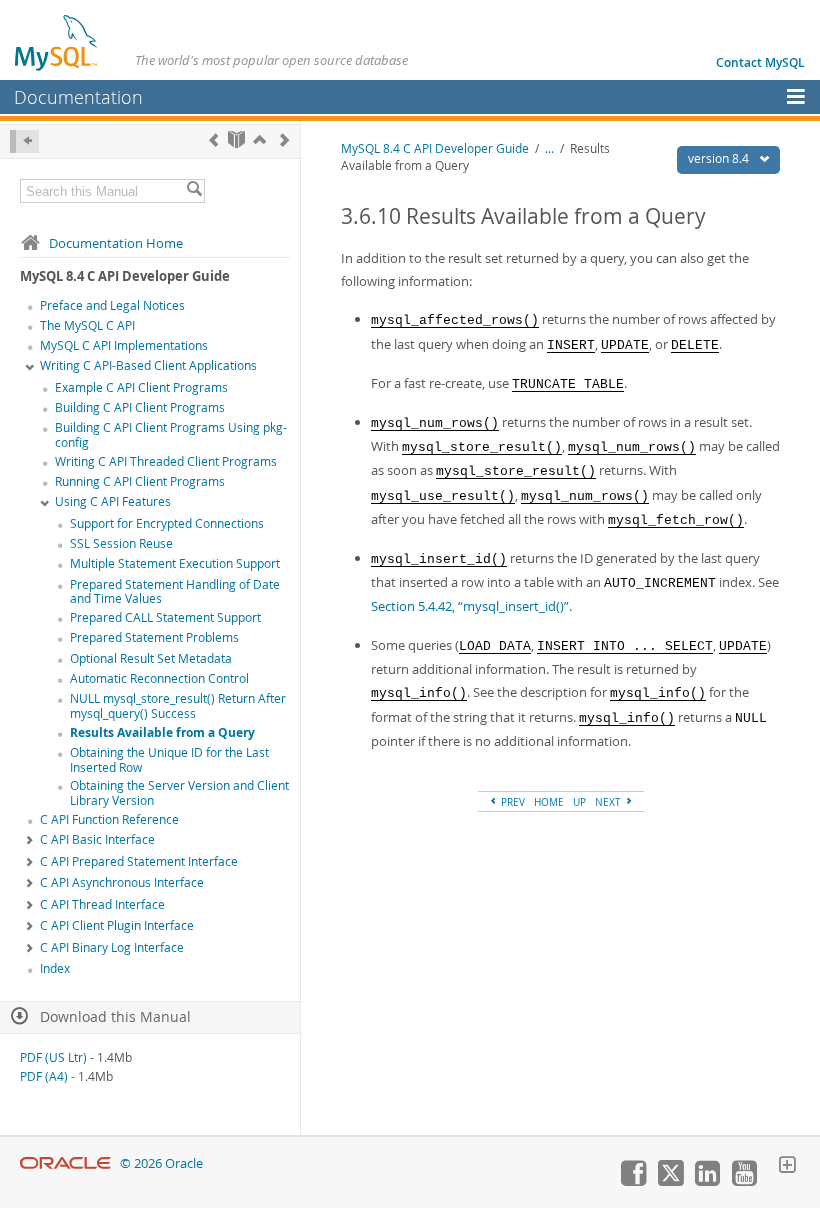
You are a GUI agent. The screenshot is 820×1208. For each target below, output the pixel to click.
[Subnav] (30, 367)
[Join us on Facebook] (633, 1181)
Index (55, 968)
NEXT (609, 802)
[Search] (194, 191)
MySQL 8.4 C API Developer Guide (435, 148)
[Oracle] (65, 1163)
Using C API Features (113, 501)
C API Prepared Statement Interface (139, 861)
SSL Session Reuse (121, 543)
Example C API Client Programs (141, 387)
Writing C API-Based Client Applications (148, 365)
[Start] (236, 139)
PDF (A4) (44, 1076)
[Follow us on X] (670, 1181)
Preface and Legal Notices (112, 305)
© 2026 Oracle (161, 1163)
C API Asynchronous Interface (122, 882)
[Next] (284, 139)
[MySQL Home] (57, 42)
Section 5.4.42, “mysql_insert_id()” (470, 606)
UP (579, 802)
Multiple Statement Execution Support (175, 563)
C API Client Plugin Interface (117, 925)
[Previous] (213, 139)
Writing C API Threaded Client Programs (166, 461)
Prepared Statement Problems (154, 637)
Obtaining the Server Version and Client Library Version (179, 793)
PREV (511, 802)
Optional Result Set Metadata (151, 658)
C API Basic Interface (97, 839)
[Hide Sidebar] (24, 141)
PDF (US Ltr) (53, 1057)
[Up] (259, 139)
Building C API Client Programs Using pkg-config (171, 435)
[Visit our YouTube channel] (744, 1181)
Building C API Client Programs (140, 407)
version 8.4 (720, 158)
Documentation (78, 97)
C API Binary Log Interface (112, 947)
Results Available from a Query (162, 732)
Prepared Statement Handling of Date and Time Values (175, 592)
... (549, 148)
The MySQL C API (87, 325)
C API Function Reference (109, 819)
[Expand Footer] (787, 1167)
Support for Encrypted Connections (167, 523)
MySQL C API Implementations (124, 345)
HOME (549, 802)
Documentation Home (116, 243)
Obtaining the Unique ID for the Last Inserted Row (169, 760)
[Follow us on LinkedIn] (707, 1181)
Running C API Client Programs (140, 481)
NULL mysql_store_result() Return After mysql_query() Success (178, 706)
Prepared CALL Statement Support (165, 617)
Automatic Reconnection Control (159, 678)
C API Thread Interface (102, 904)
